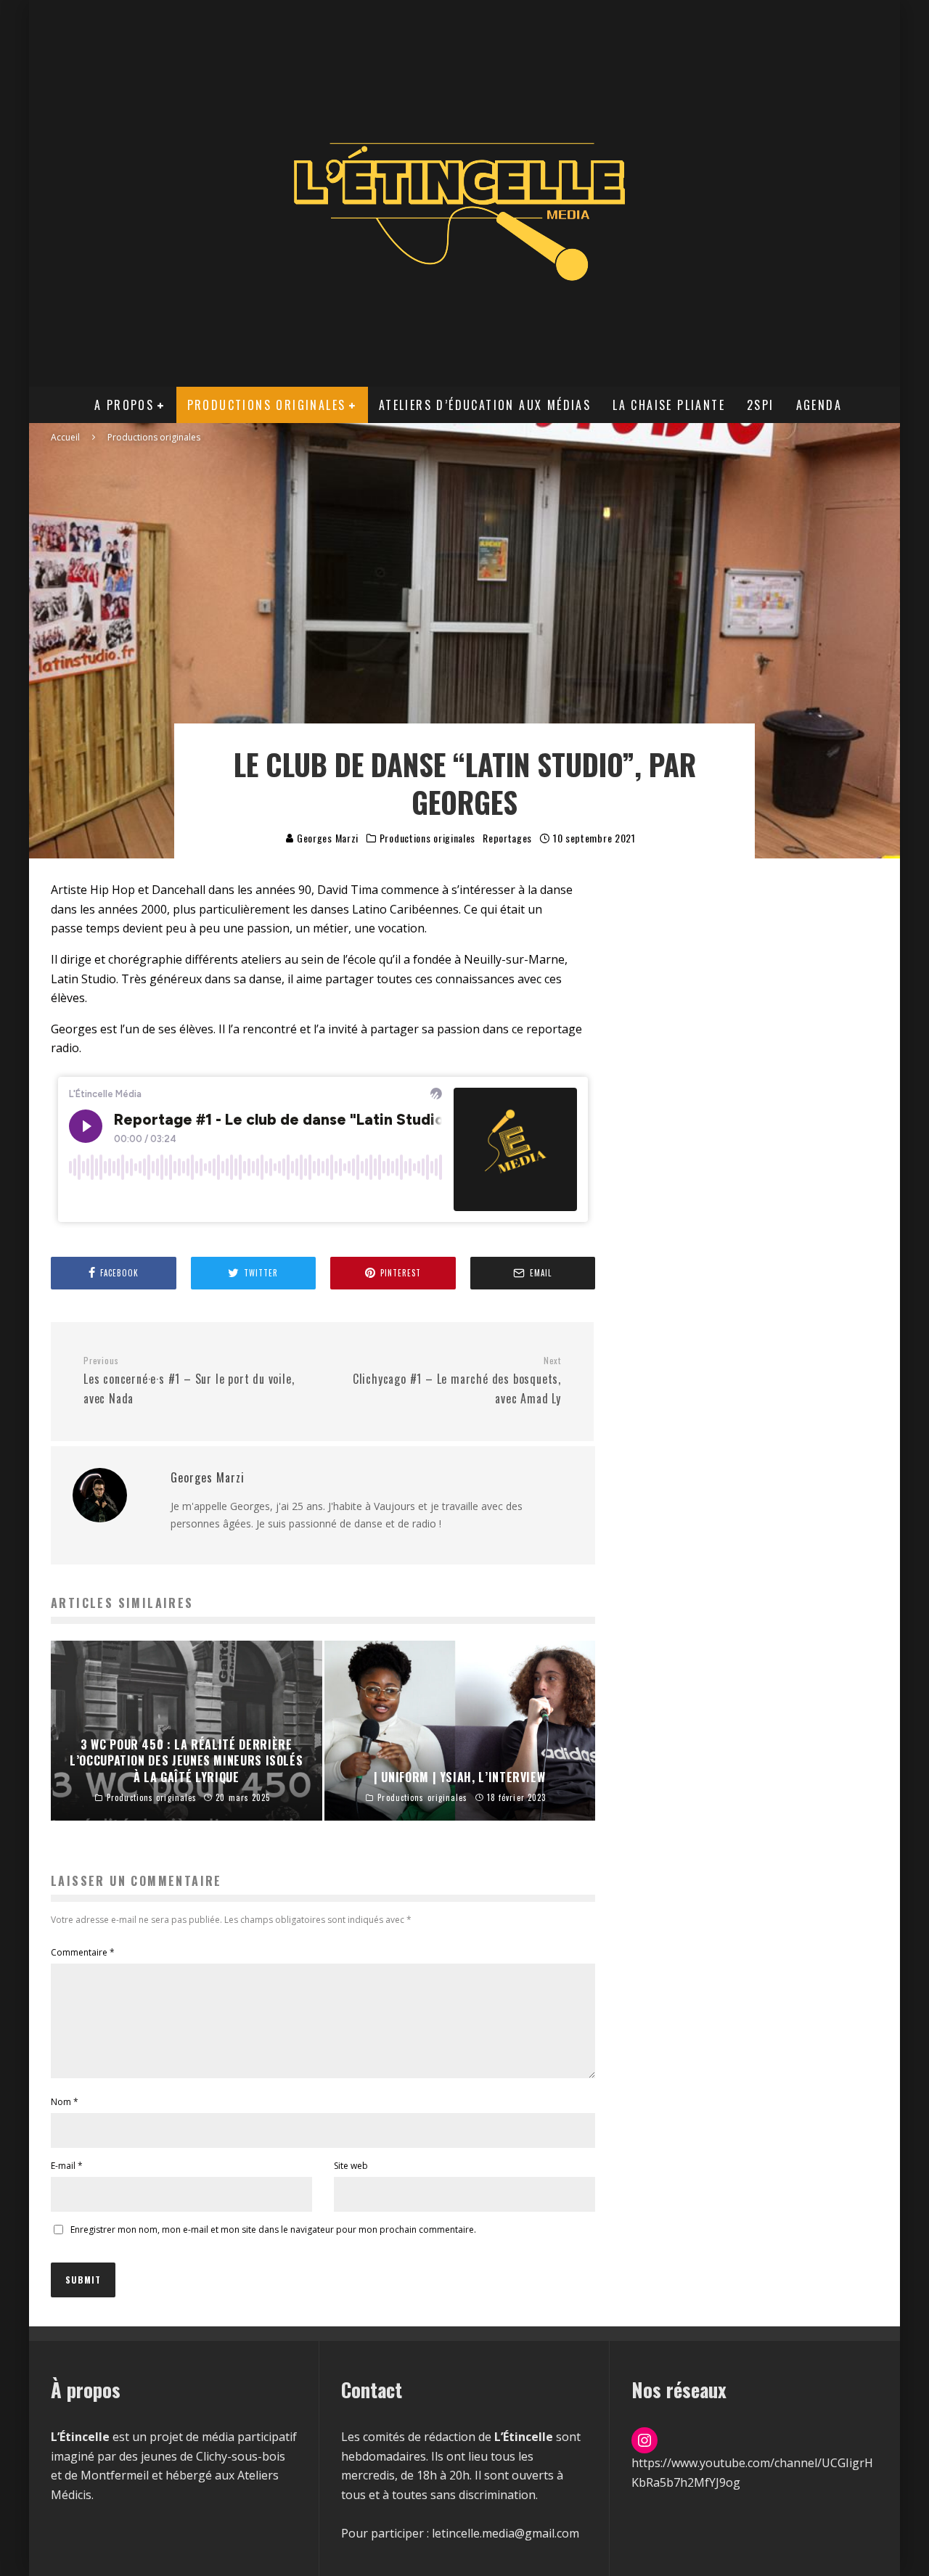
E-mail (67, 2166)
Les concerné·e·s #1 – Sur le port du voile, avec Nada (189, 1381)
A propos (124, 405)
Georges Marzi (326, 838)
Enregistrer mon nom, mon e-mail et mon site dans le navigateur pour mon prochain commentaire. (273, 2230)
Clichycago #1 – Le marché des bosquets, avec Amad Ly (457, 1381)
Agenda (819, 405)
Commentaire (83, 1952)
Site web (351, 2166)
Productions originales (267, 405)
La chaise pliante (669, 405)
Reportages (507, 838)
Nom (65, 2102)
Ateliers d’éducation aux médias (485, 405)
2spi (761, 405)
